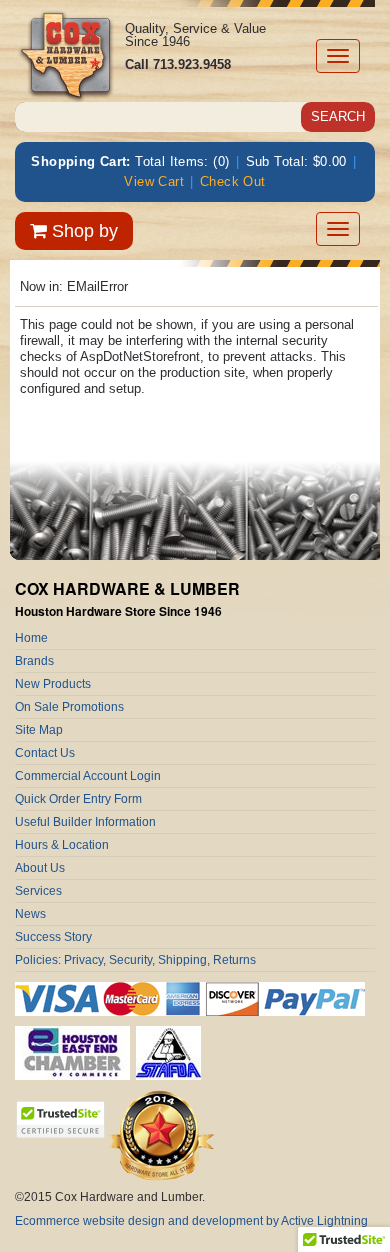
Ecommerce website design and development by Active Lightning (191, 1221)
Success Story (53, 937)
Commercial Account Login (88, 776)
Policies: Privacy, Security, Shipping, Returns (135, 960)
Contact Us (45, 753)
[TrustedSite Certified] (60, 1119)
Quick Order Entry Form (78, 799)
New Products (53, 684)
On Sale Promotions (69, 707)
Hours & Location (62, 845)
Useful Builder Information (85, 822)
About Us (40, 868)
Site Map (39, 730)
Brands (34, 661)
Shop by (82, 231)
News (30, 914)
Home (31, 638)
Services (38, 891)
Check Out (233, 181)
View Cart (154, 181)
